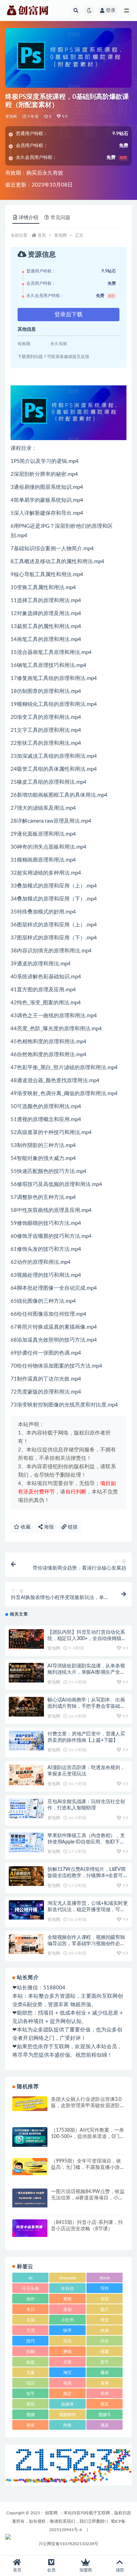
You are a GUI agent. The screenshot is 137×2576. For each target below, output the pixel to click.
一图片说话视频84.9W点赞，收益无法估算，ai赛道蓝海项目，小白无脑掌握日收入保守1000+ (88, 2198)
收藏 (25, 1527)
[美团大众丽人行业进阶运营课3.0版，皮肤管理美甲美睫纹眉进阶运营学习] (30, 2104)
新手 (105, 2362)
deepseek (68, 2278)
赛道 (31, 2425)
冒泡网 (11, 117)
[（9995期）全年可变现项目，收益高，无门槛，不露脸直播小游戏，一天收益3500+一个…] (30, 2167)
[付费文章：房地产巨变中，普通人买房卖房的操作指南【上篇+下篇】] (26, 1741)
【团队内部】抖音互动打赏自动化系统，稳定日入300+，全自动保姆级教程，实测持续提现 (87, 1639)
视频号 (105, 2415)
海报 (48, 1527)
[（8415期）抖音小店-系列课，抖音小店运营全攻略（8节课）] (30, 2228)
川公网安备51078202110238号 (68, 2544)
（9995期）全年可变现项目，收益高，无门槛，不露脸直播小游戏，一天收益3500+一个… (86, 2167)
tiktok (105, 2278)
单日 (31, 2309)
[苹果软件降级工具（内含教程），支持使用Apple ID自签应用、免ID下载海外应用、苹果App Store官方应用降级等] (26, 1842)
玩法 (31, 2383)
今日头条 (31, 2288)
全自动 (67, 2288)
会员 (51, 2570)
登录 (111, 11)
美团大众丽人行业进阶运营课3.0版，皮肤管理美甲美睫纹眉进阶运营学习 (88, 2106)
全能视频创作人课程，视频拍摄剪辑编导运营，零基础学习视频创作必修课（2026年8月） (86, 1944)
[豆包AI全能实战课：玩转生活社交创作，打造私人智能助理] (26, 1808)
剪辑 (105, 2299)
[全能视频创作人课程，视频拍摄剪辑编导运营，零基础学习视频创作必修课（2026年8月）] (26, 1944)
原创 (67, 2309)
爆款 (105, 2373)
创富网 (51, 2513)
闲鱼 (67, 2425)
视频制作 (67, 2415)
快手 (67, 2331)
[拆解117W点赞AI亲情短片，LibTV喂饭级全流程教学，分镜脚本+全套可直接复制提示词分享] (26, 1876)
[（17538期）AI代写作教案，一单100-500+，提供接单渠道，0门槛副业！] (30, 2137)
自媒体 (67, 2404)
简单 (105, 2394)
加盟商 (86, 2570)
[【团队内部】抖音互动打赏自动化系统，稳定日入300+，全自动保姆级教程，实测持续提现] (26, 1639)
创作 (31, 2299)
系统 (31, 2404)
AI (30, 2278)
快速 (105, 2331)
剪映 (67, 2299)
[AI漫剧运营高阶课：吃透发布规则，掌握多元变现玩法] (26, 1775)
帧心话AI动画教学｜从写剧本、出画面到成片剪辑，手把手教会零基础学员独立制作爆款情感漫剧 (86, 1706)
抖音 (105, 2341)
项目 (105, 2425)
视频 (31, 2415)
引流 (31, 2331)
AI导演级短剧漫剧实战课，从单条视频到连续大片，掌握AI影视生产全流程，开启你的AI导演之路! (86, 1672)
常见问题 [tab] (60, 218)
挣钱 (67, 2352)
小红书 (67, 2320)
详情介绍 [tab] (28, 218)
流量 (31, 2373)
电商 (67, 2383)
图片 (105, 2309)
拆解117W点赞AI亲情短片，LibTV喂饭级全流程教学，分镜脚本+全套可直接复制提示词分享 (88, 1876)
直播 (105, 2383)
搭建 (105, 2352)
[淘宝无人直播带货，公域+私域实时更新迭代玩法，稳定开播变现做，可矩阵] (26, 1910)
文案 (67, 2362)
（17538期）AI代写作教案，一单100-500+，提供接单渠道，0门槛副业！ (88, 2137)
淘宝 (67, 2373)
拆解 (31, 2352)
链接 (72, 1527)
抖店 (67, 2341)
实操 (31, 2320)
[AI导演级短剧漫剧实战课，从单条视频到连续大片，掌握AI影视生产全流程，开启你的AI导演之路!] (26, 1673)
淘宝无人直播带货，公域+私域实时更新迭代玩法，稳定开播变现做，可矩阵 (88, 1910)
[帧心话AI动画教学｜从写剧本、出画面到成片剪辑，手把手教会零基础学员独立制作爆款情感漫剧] (26, 1707)
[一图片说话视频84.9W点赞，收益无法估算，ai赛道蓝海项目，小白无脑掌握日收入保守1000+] (30, 2198)
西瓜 (105, 2404)
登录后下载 (68, 315)
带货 (105, 2320)
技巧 (31, 2341)
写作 (105, 2288)
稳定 (67, 2394)
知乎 (31, 2394)
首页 (42, 235)
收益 (31, 2362)
